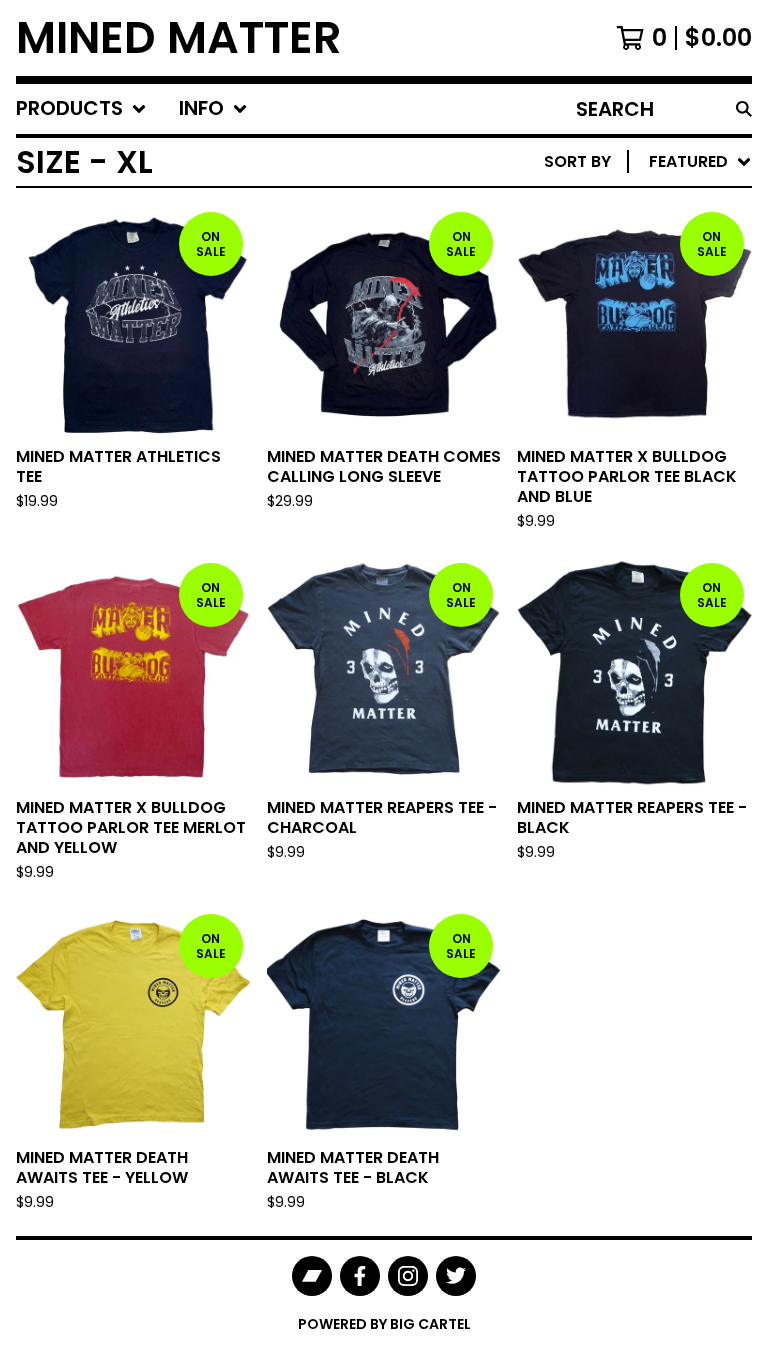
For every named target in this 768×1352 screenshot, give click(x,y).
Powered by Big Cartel (384, 1324)
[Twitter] (456, 1276)
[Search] (744, 109)
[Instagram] (408, 1276)
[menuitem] (81, 109)
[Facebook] (360, 1276)
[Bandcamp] (312, 1276)
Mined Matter (179, 38)
